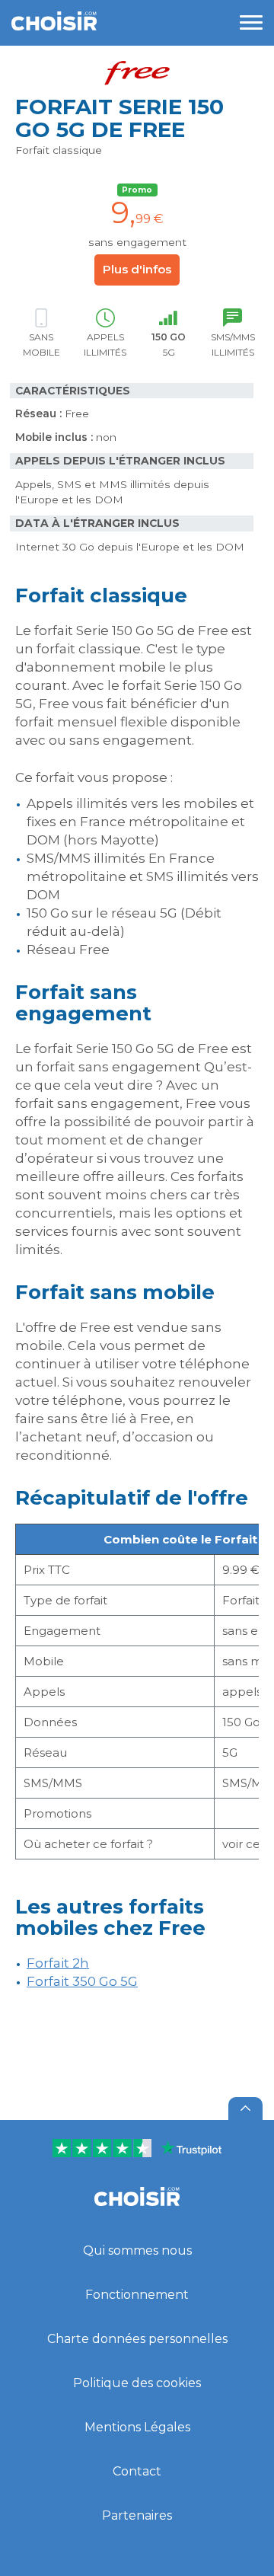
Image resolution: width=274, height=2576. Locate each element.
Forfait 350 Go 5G (82, 1981)
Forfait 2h (58, 1963)
